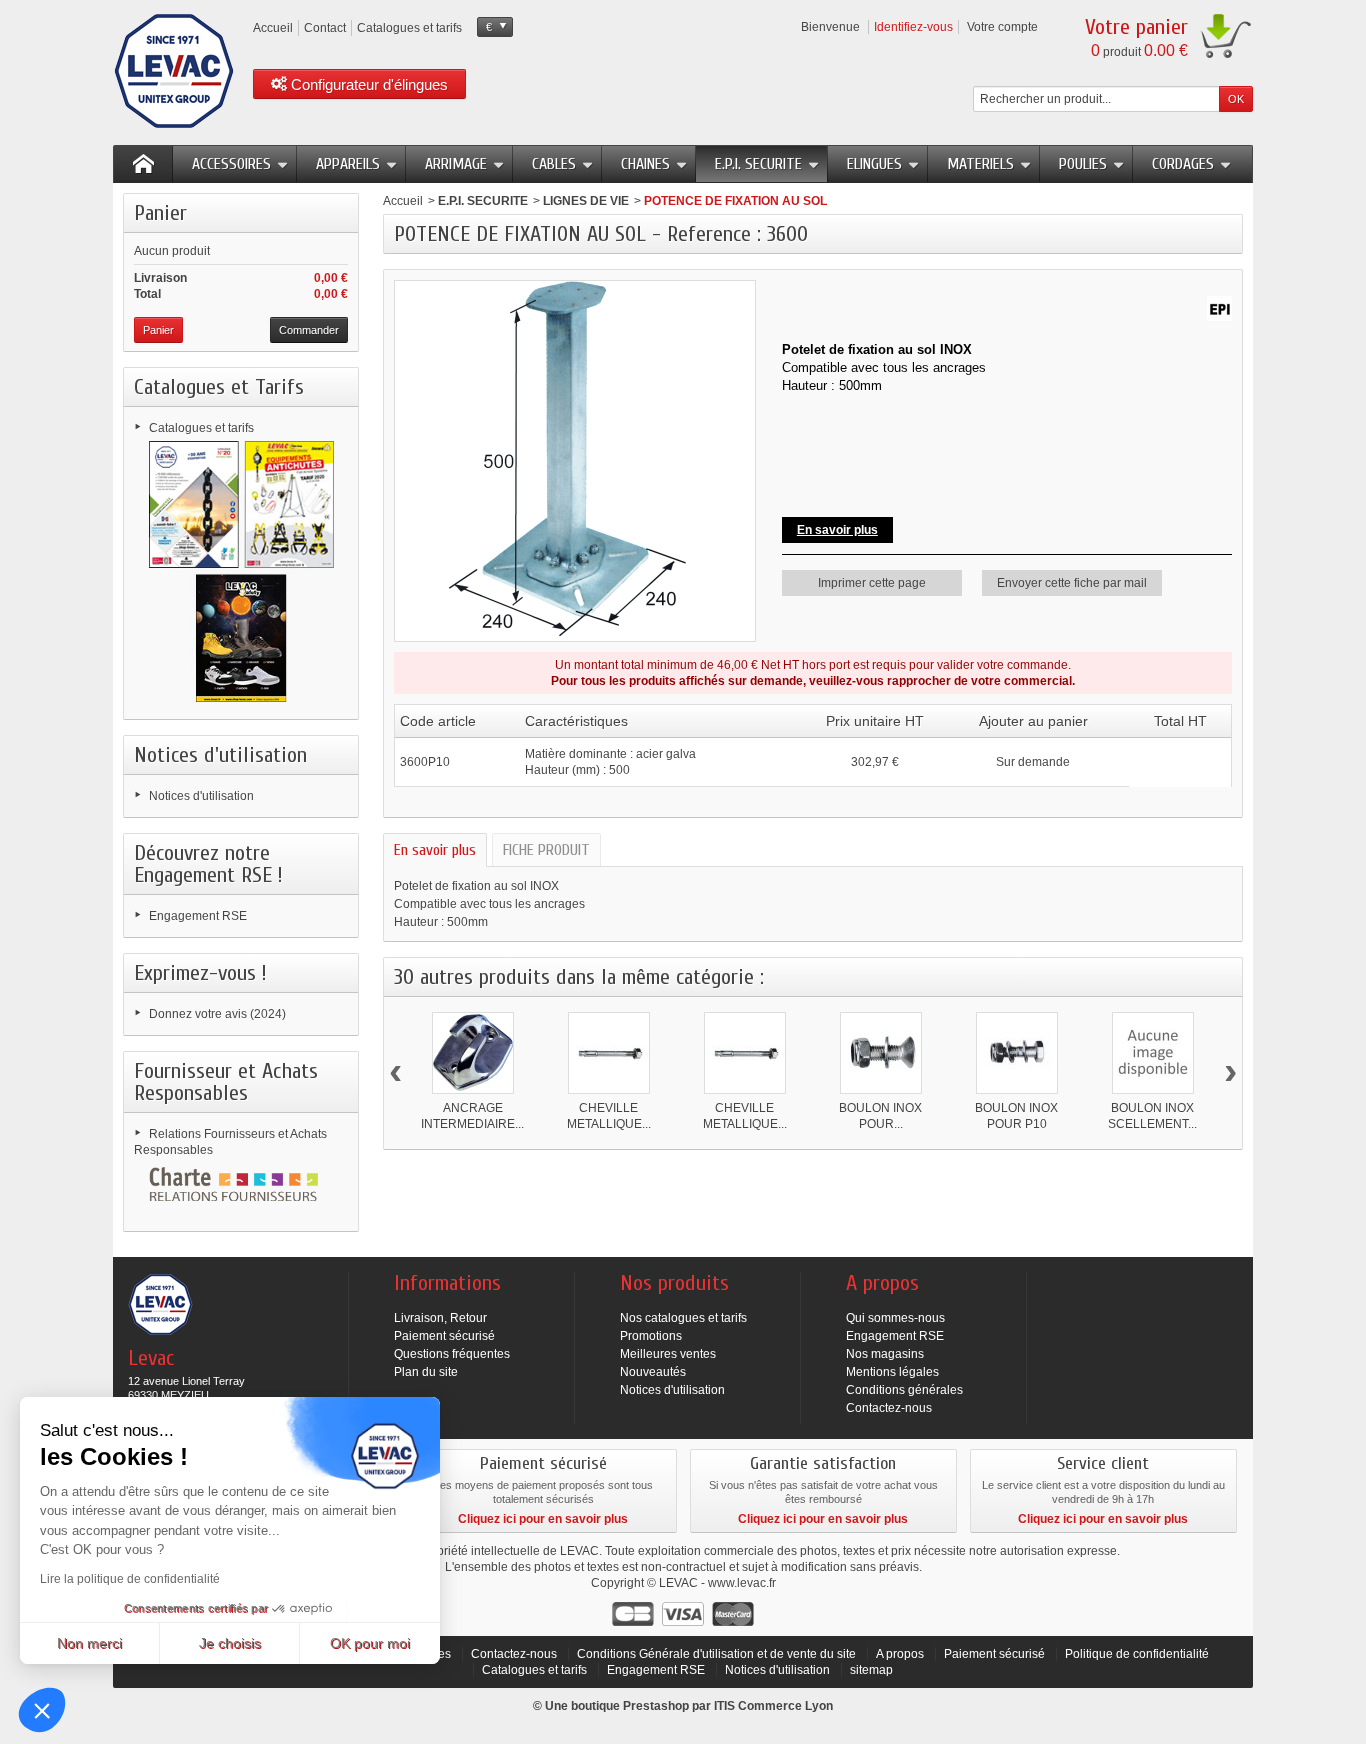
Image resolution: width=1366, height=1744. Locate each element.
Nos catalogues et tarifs (683, 1318)
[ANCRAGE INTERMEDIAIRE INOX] (473, 1053)
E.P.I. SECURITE (758, 164)
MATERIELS (980, 164)
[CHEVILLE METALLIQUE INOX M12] (745, 1053)
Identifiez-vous (913, 27)
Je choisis (230, 1643)
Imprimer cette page (872, 583)
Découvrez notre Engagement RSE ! (208, 864)
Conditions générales (904, 1390)
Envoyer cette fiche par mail (1072, 583)
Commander (309, 330)
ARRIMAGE (456, 164)
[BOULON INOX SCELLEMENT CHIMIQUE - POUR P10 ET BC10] (1153, 1053)
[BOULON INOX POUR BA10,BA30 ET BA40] (881, 1053)
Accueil (403, 201)
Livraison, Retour (440, 1318)
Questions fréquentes (452, 1354)
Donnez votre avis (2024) (217, 1014)
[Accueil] (143, 164)
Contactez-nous (889, 1408)
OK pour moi (370, 1643)
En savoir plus (435, 850)
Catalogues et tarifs (201, 428)
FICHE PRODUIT (546, 850)
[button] (42, 1710)
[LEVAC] (174, 71)
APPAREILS (348, 164)
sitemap (871, 1670)
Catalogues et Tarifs (219, 387)
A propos (900, 1654)
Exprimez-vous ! (200, 973)
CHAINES (645, 164)
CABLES (554, 164)
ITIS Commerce (758, 1706)
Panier (160, 213)
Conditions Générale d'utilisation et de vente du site (716, 1654)
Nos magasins (885, 1354)
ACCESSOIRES (231, 164)
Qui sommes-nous (895, 1318)
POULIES (1083, 164)
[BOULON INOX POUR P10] (1017, 1053)
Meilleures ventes (668, 1354)
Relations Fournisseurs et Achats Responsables (230, 1142)
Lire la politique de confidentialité (130, 1579)
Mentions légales (892, 1372)
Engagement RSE (198, 916)
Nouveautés (653, 1372)
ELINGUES (874, 164)
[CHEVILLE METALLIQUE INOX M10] (609, 1053)
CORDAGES (1183, 164)
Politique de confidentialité (1137, 1654)
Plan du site (426, 1372)
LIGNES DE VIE (586, 201)
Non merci (89, 1643)
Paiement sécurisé (444, 1336)
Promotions (651, 1336)
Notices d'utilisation (220, 755)
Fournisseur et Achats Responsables (226, 1082)
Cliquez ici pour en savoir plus (543, 1519)
